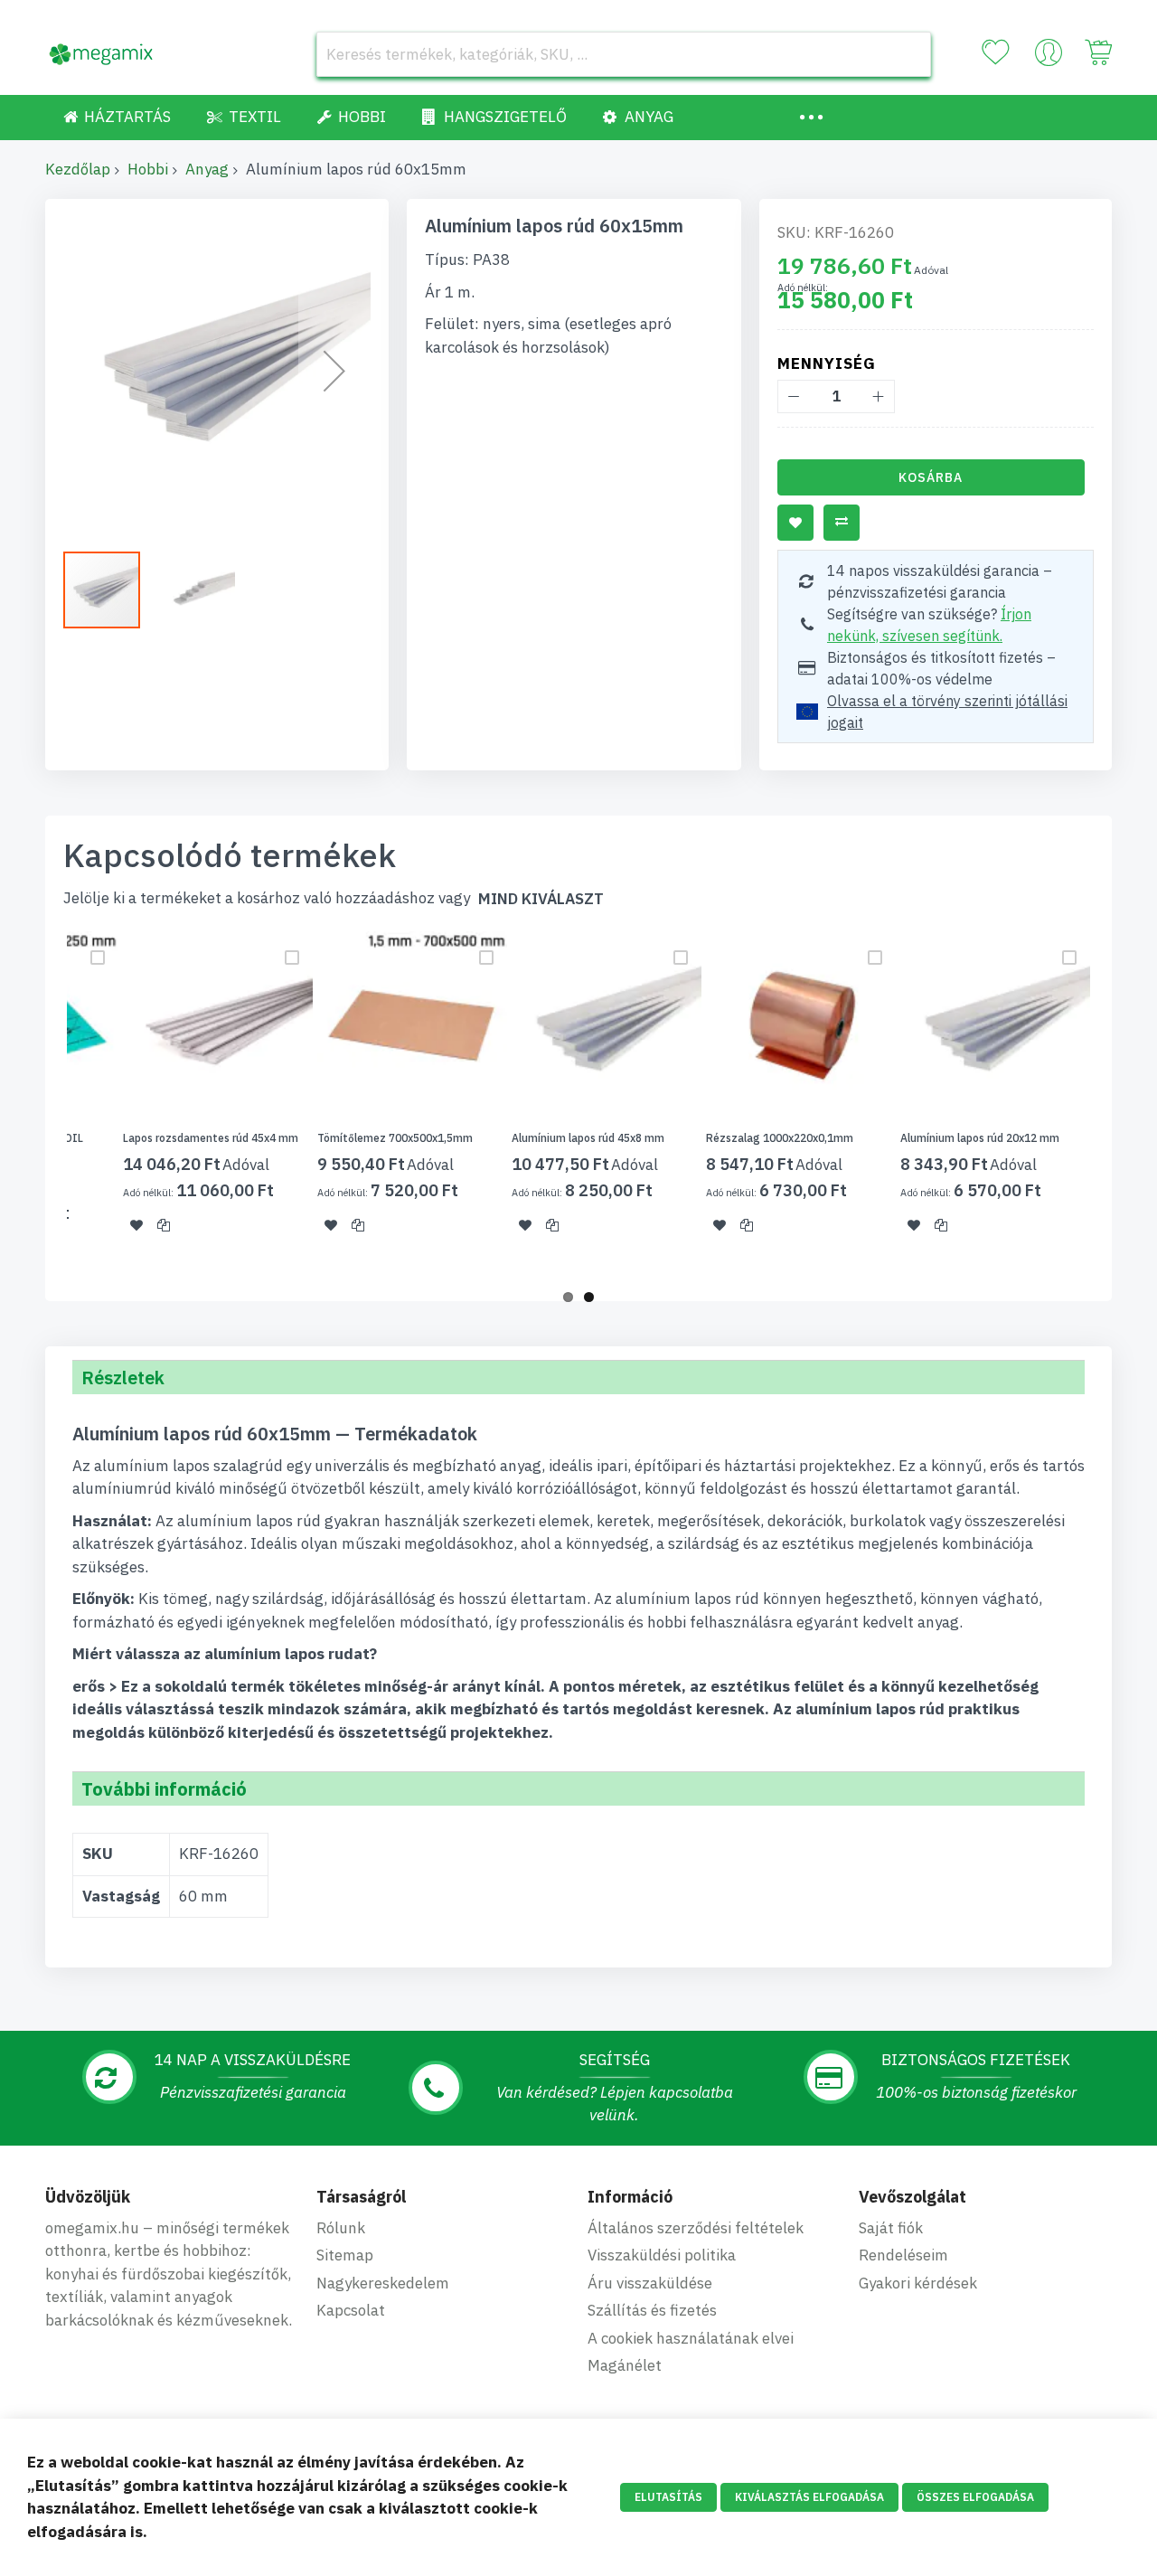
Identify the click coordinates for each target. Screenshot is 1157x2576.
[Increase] (878, 396)
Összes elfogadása (975, 2497)
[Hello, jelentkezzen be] (1049, 57)
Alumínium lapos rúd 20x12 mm (980, 1138)
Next (1117, 1105)
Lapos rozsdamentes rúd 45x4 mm (211, 1138)
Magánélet (625, 2365)
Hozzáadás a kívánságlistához (795, 523)
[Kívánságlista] (995, 52)
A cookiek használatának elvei (691, 2338)
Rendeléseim (903, 2255)
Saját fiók (891, 2228)
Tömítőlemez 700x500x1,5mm (395, 1138)
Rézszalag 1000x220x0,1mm (780, 1138)
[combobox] (624, 54)
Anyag (207, 169)
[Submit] (908, 54)
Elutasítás (668, 2497)
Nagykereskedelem (383, 2283)
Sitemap (345, 2255)
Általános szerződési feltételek (696, 2228)
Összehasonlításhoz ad (842, 523)
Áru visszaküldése (650, 2283)
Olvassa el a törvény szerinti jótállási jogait (947, 712)
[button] (334, 371)
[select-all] (541, 899)
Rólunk (341, 2228)
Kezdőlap (78, 169)
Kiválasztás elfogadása (809, 2497)
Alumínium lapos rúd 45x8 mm (588, 1138)
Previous (40, 1105)
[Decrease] (794, 396)
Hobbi (148, 169)
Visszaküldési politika (662, 2255)
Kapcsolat (351, 2310)
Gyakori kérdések (918, 2283)
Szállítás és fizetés (652, 2310)
